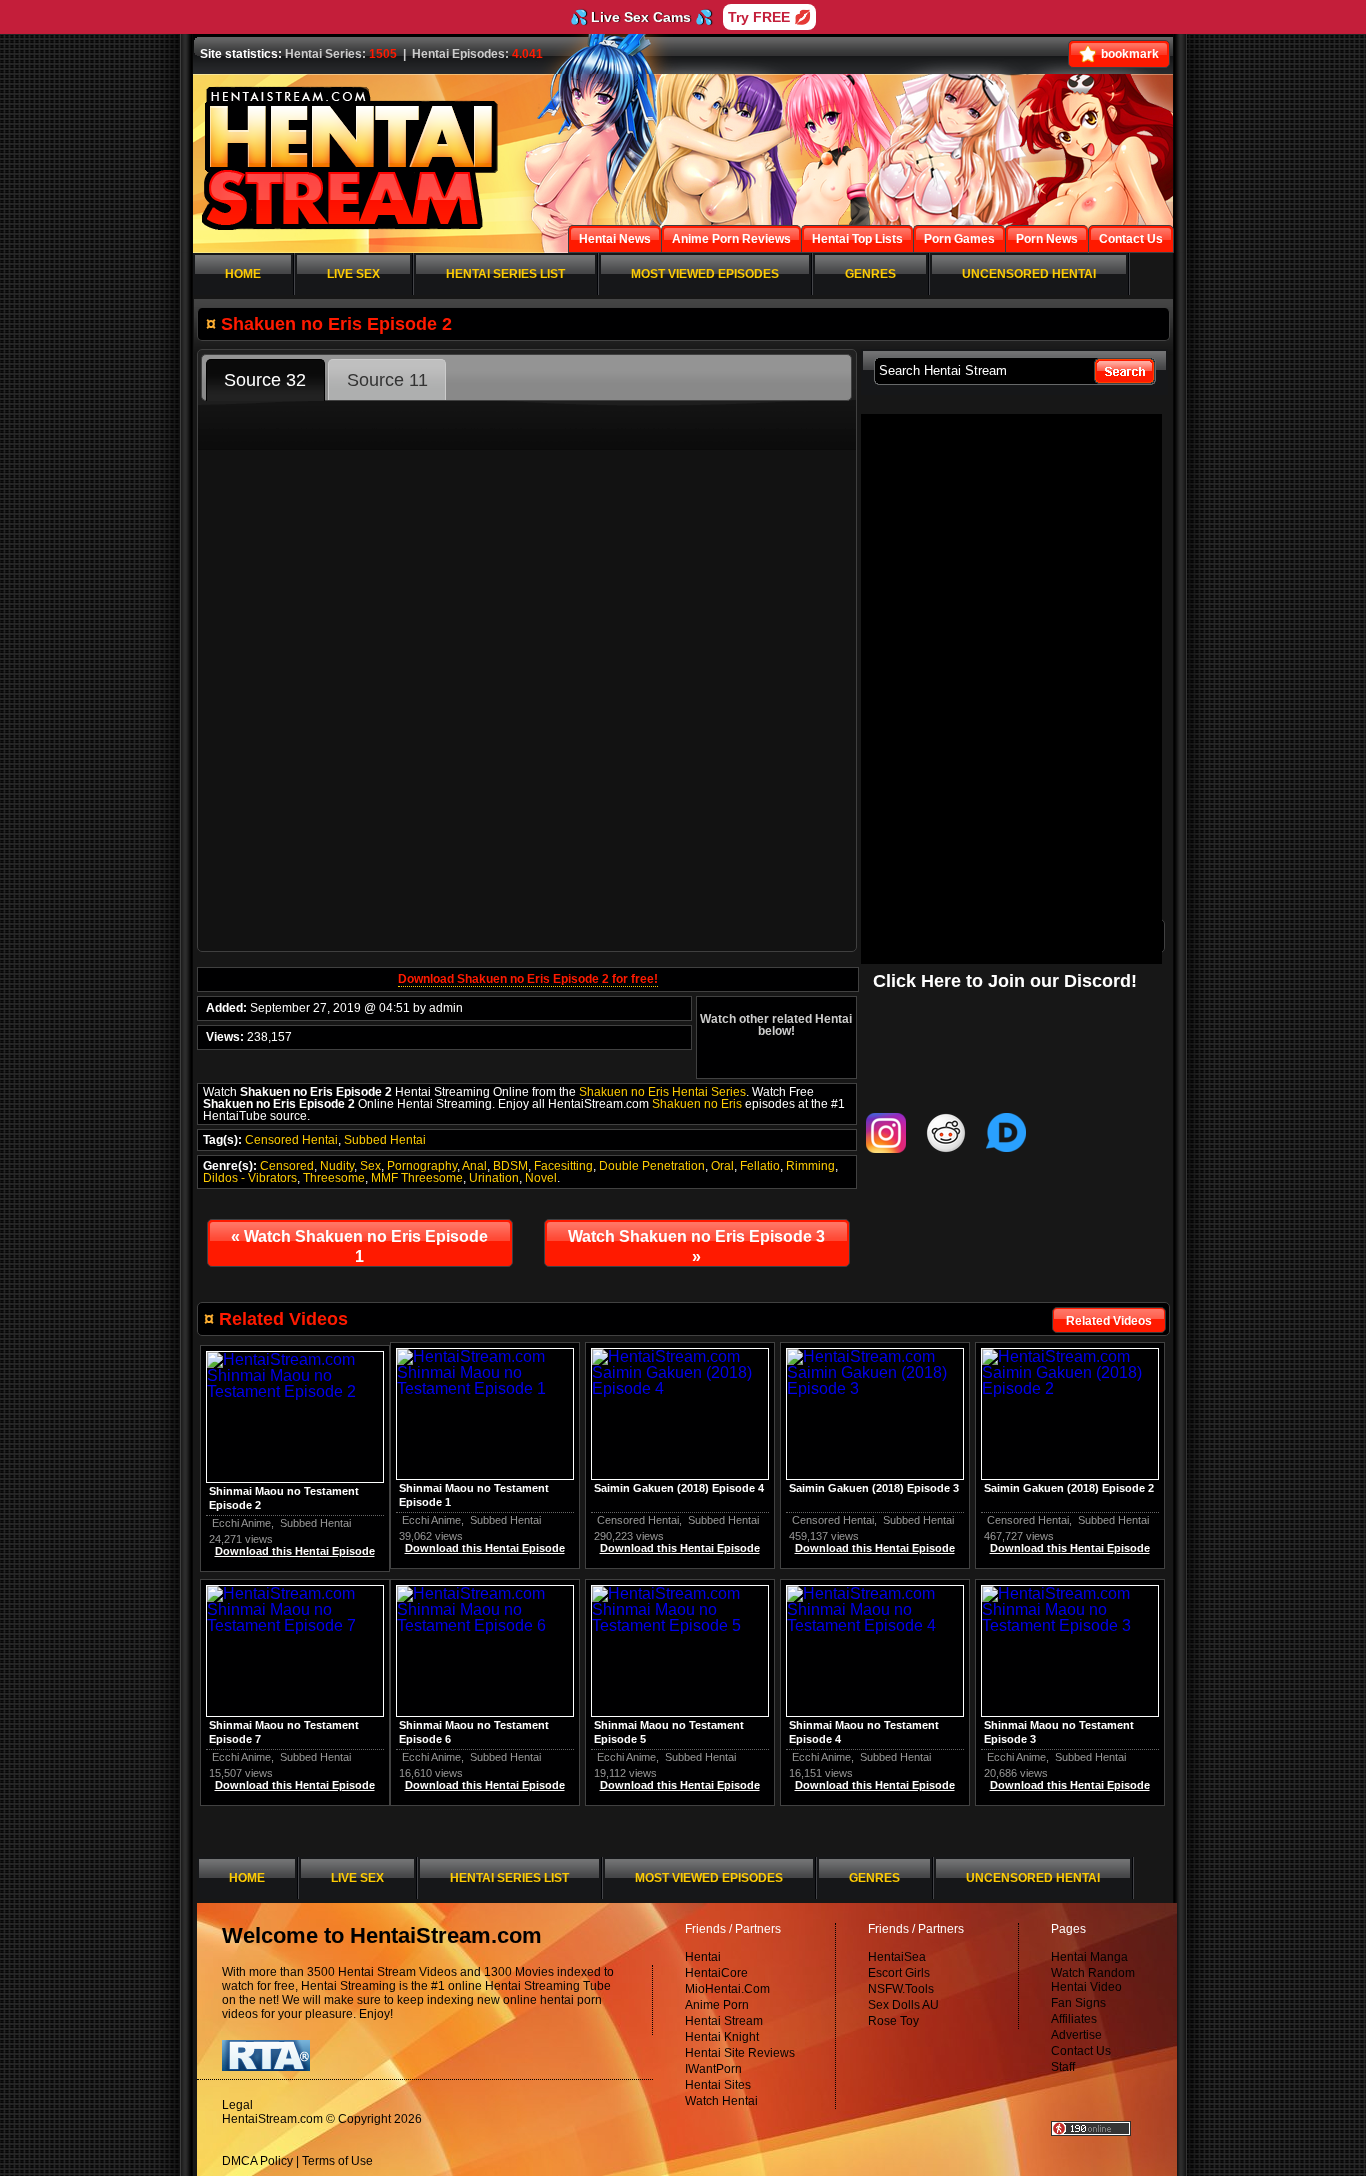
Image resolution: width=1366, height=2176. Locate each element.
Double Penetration (652, 1166)
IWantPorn (713, 2069)
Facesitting (563, 1166)
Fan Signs (1078, 2003)
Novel (541, 1178)
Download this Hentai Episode (1070, 1548)
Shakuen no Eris (697, 1104)
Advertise (1076, 2035)
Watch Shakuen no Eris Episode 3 (696, 1246)
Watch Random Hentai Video (1093, 1980)
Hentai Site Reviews (740, 2053)
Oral (722, 1166)
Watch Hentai (721, 2101)
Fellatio (760, 1166)
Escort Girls (899, 1973)
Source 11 (387, 380)
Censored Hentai (291, 1140)
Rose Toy (893, 2021)
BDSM (510, 1166)
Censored (287, 1166)
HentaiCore (716, 1973)
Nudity (337, 1166)
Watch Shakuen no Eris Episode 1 (359, 1246)
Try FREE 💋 (769, 17)
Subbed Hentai (385, 1140)
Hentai (703, 1957)
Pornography (422, 1166)
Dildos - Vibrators (250, 1178)
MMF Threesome (417, 1178)
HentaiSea (897, 1957)
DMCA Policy (257, 2161)
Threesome (334, 1178)
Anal (474, 1166)
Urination (494, 1178)
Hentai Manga (1089, 1957)
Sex (370, 1166)
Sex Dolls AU (903, 2005)
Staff (1063, 2067)
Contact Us (1081, 2051)
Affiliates (1074, 2019)
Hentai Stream (724, 2021)
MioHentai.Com (727, 1989)
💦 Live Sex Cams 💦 (641, 17)
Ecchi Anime (431, 1520)
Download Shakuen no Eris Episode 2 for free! (528, 979)
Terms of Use (337, 2161)
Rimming (810, 1166)
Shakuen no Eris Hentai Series (662, 1092)
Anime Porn (717, 2005)
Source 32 (265, 380)
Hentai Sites (718, 2085)
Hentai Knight (722, 2037)
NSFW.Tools (901, 1989)
